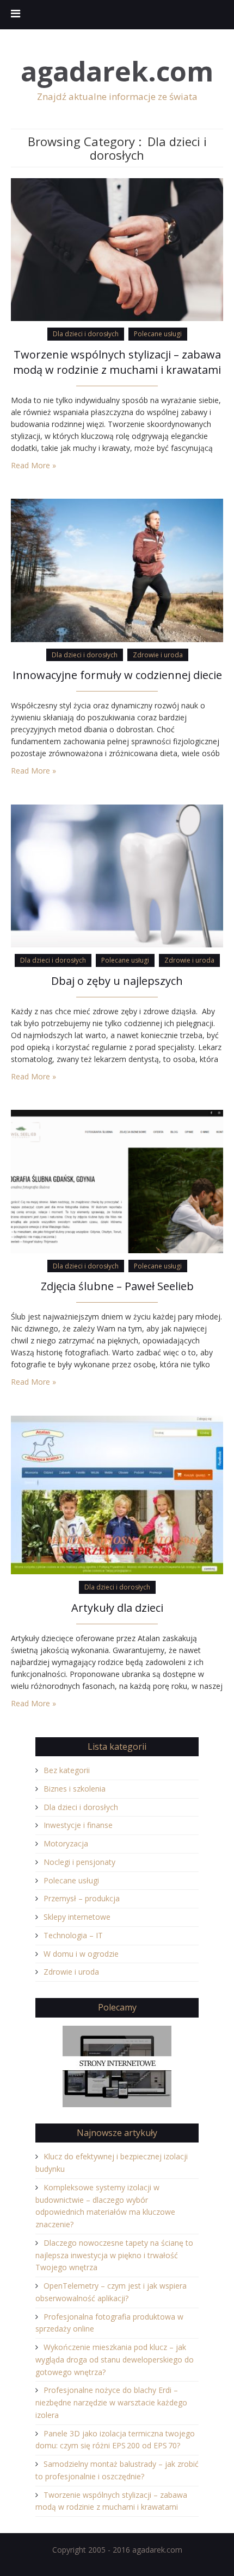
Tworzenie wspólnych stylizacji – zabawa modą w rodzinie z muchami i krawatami (117, 362)
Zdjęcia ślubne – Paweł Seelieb (117, 1286)
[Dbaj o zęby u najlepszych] (117, 875)
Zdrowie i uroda (158, 655)
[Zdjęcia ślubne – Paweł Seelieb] (117, 1181)
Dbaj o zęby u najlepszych (117, 981)
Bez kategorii (67, 1770)
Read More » (33, 465)
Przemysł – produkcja (82, 1898)
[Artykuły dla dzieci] (117, 1494)
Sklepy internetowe (77, 1917)
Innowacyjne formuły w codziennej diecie (117, 675)
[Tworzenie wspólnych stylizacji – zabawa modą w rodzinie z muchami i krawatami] (117, 249)
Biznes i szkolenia (75, 1789)
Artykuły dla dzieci (117, 1608)
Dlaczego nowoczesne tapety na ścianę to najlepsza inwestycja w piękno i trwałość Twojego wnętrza (114, 2255)
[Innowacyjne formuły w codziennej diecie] (117, 570)
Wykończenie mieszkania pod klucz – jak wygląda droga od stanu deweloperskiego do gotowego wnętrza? (115, 2360)
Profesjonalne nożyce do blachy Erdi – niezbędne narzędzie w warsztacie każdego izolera (111, 2402)
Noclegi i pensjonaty (79, 1862)
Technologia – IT (73, 1935)
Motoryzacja (66, 1843)
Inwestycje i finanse (78, 1825)
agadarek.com (117, 71)
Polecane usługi (158, 334)
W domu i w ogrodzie (81, 1954)
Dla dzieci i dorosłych (86, 334)
